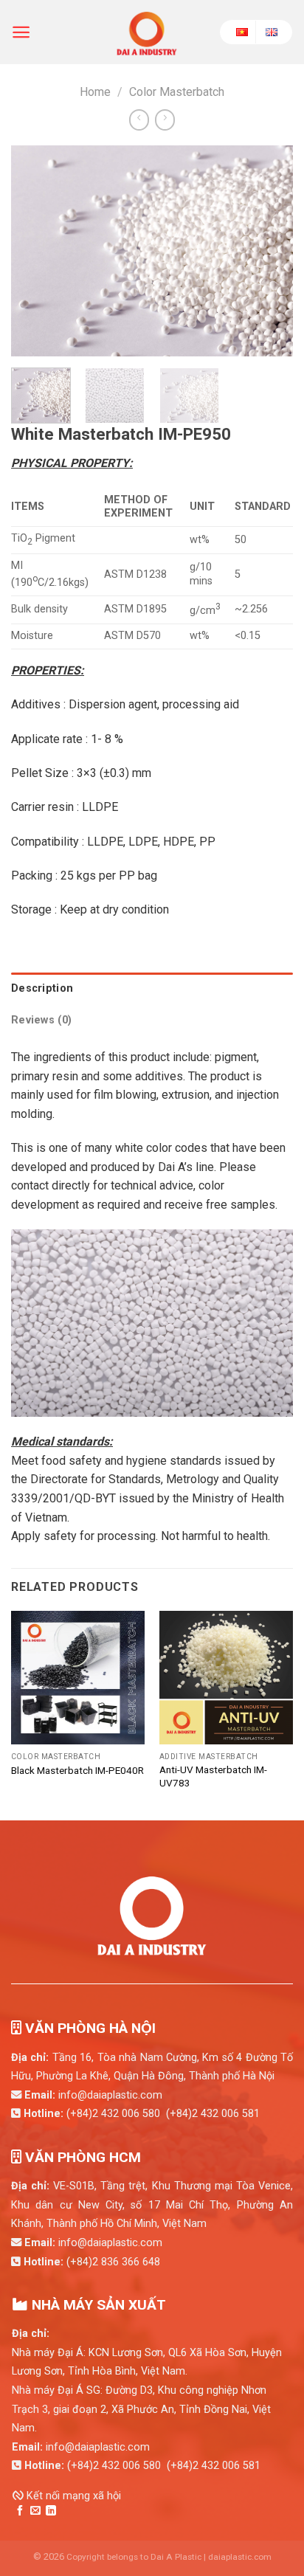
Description (42, 988)
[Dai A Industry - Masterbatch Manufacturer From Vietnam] (147, 32)
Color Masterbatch (177, 92)
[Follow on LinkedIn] (51, 2511)
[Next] (269, 251)
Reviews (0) (41, 1020)
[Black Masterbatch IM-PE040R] (78, 1678)
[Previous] (35, 251)
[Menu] (21, 32)
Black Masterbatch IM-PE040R (77, 1770)
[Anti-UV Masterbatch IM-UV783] (226, 1678)
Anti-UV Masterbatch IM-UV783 (213, 1776)
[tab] (152, 988)
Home (95, 92)
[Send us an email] (35, 2511)
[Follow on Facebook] (20, 2511)
